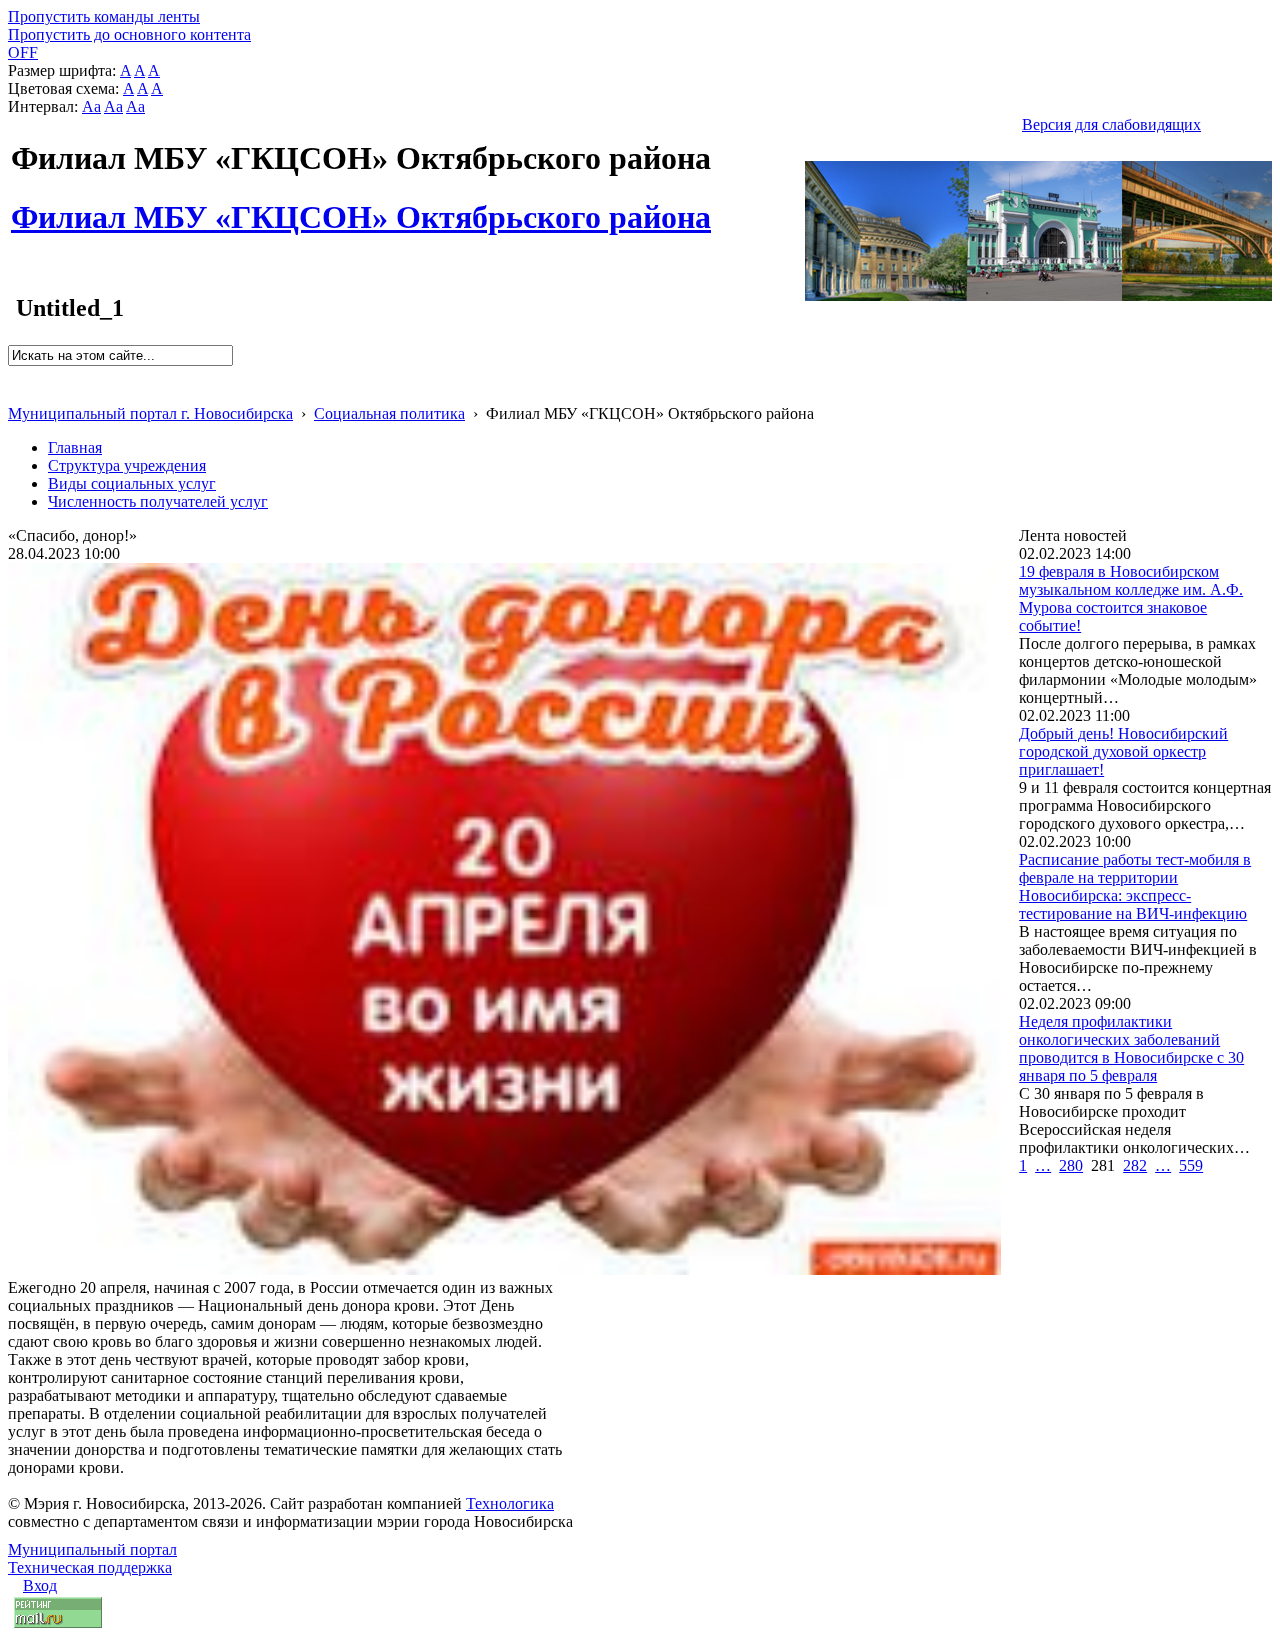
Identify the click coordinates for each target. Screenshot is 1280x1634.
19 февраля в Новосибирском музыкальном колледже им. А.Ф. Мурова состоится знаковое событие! (1131, 598)
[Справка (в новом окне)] (16, 392)
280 (1071, 1165)
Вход (40, 1585)
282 (1135, 1165)
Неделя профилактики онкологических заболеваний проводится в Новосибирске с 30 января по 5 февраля (1131, 1048)
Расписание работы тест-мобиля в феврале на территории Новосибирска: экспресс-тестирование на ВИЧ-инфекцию (1135, 886)
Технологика (510, 1503)
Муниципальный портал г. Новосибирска (150, 413)
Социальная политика (389, 413)
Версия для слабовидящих (1111, 124)
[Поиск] (14, 374)
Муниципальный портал (92, 1549)
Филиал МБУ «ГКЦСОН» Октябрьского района (361, 206)
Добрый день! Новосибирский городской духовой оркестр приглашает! (1123, 751)
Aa (91, 106)
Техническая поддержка (90, 1567)
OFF (23, 52)
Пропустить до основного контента (129, 34)
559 (1191, 1165)
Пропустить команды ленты (104, 16)
